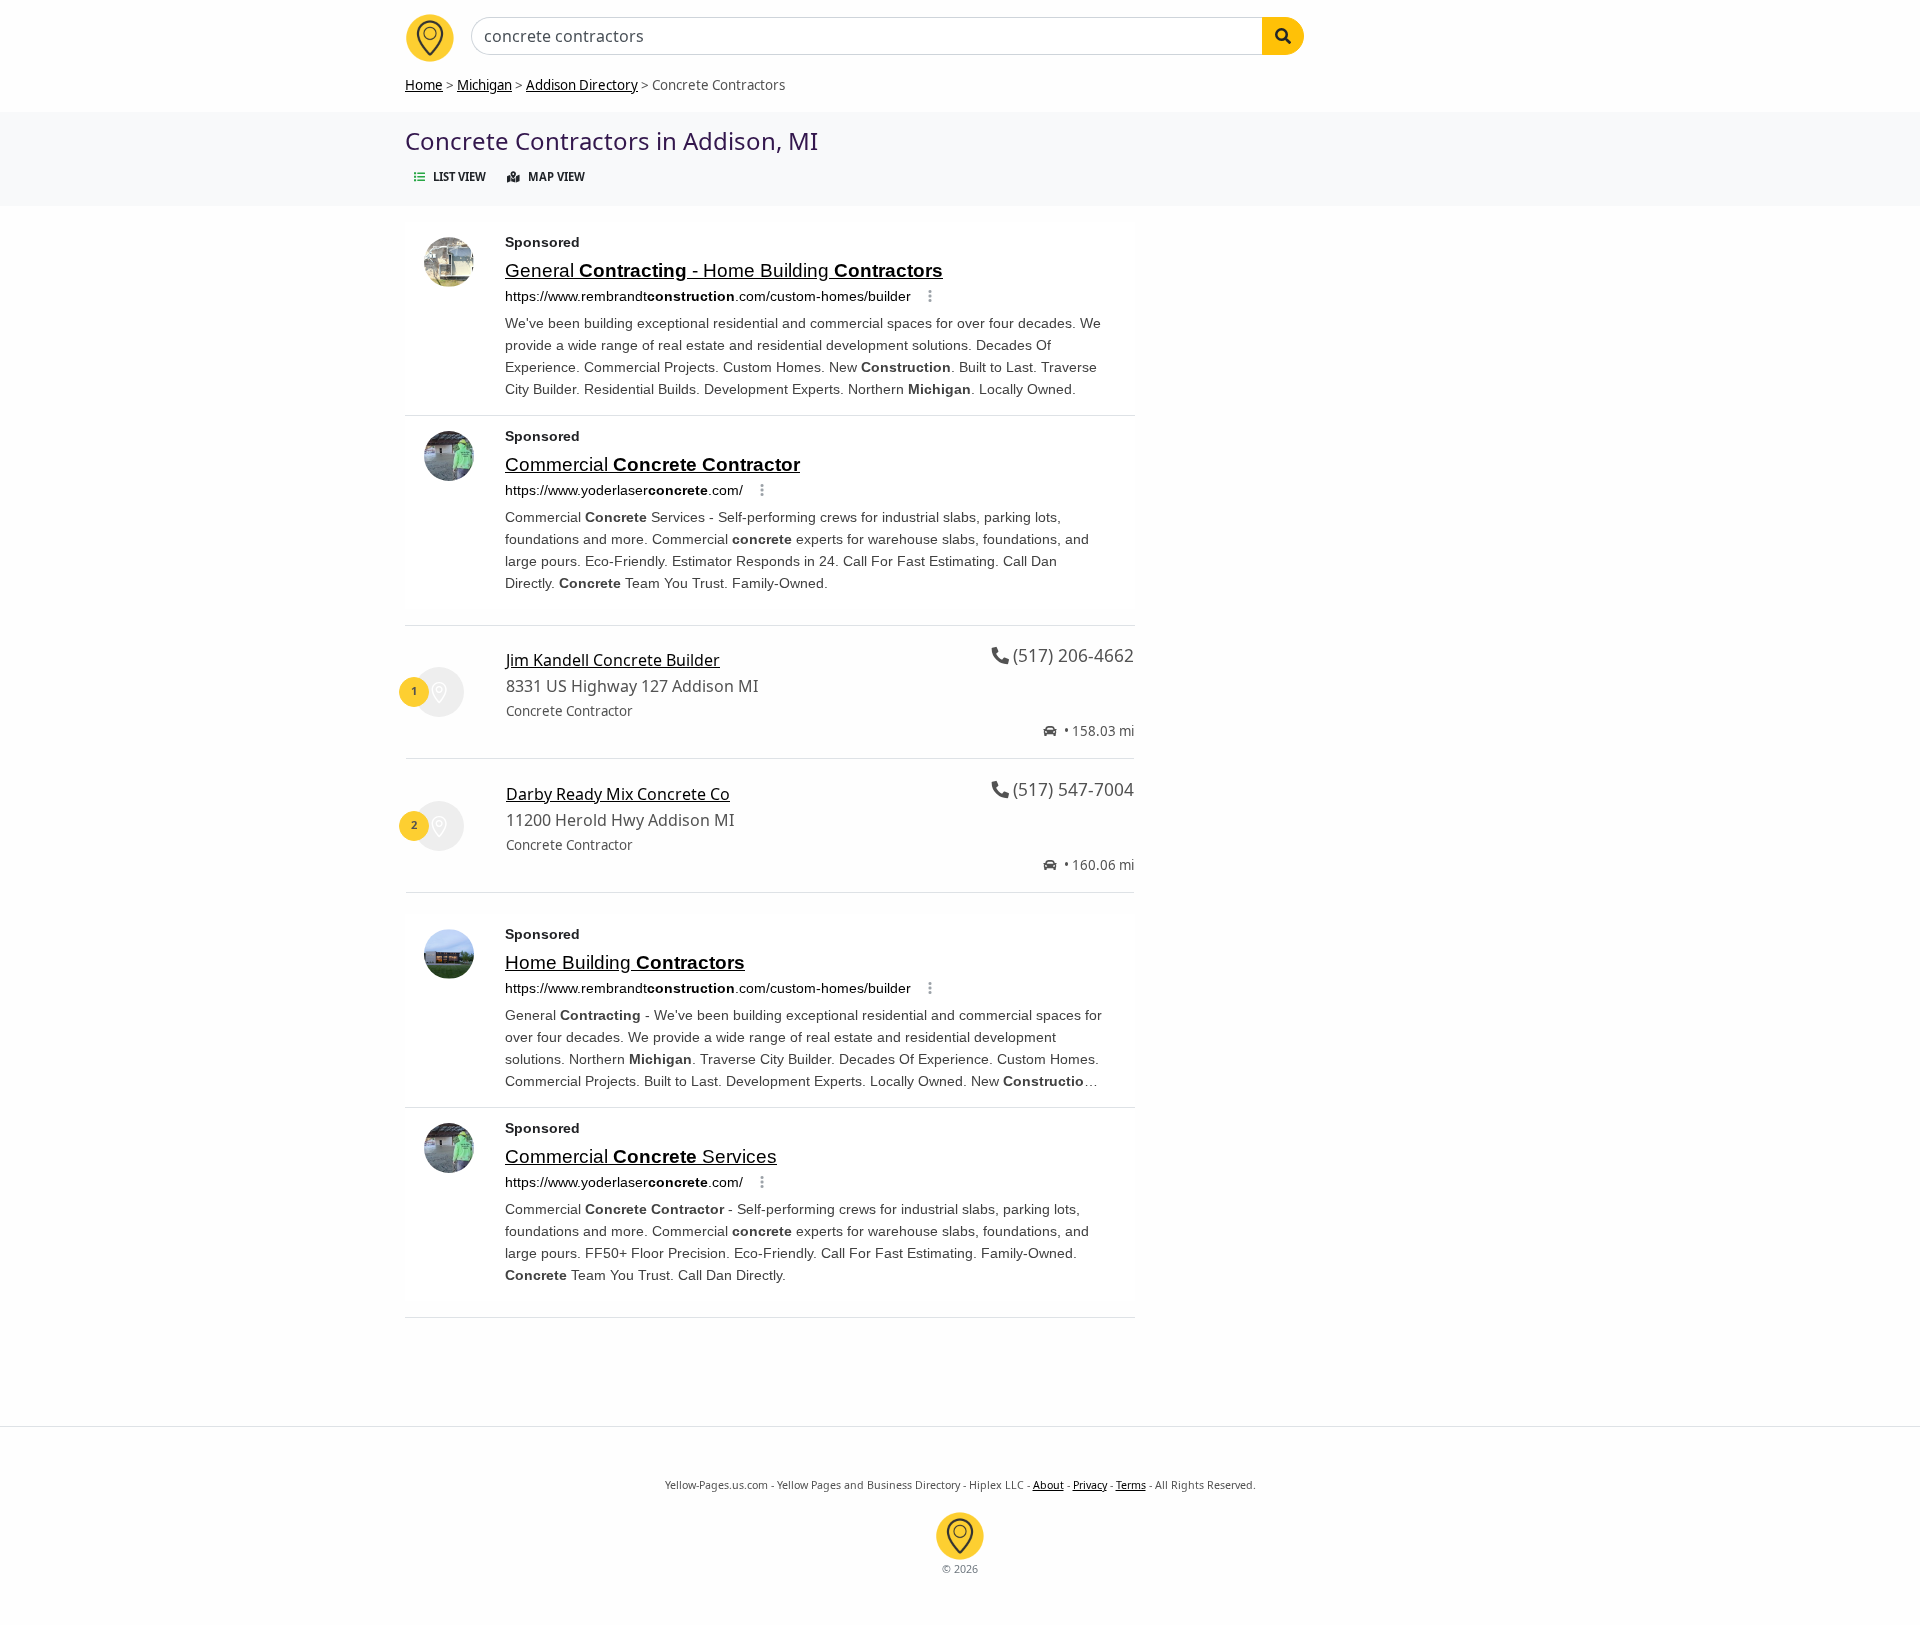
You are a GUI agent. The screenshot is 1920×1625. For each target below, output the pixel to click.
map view (556, 176)
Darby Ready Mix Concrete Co (618, 794)
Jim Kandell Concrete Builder (613, 660)
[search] (1283, 36)
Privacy (1090, 1485)
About (1048, 1485)
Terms (1131, 1485)
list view (459, 176)
